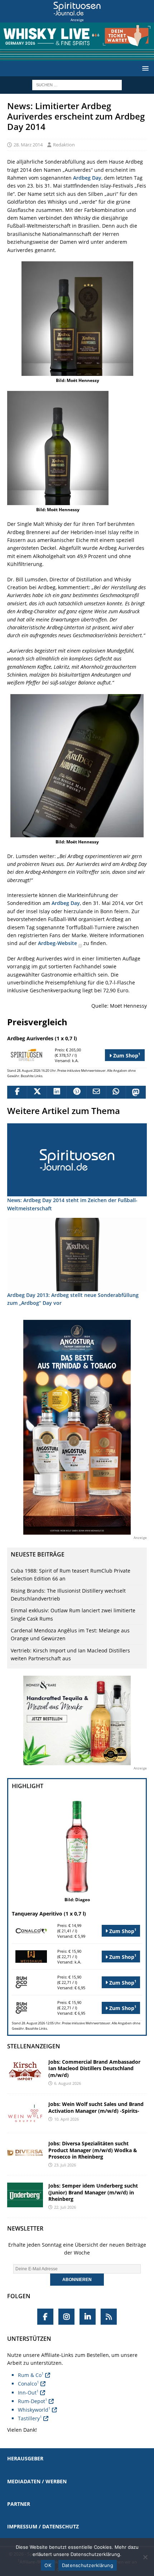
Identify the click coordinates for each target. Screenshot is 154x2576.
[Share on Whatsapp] (116, 1092)
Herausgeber (25, 2458)
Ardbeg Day (87, 178)
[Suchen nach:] (77, 84)
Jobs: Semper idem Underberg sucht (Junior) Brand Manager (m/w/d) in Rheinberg (93, 2192)
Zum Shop (126, 1055)
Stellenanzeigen (34, 2046)
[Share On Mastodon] (136, 1092)
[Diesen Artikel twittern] (37, 1092)
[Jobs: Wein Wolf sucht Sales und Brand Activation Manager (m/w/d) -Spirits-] (25, 2113)
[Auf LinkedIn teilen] (56, 1092)
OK (48, 2565)
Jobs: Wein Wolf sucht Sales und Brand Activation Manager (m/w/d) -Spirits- (96, 2107)
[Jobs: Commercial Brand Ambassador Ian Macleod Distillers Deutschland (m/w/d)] (25, 2071)
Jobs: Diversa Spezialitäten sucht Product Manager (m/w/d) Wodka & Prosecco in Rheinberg (93, 2150)
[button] (144, 68)
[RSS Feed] (109, 2317)
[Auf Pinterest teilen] (76, 1092)
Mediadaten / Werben (37, 2481)
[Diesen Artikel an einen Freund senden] (96, 1092)
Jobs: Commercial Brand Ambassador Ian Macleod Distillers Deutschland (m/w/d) (94, 2068)
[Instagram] (66, 2317)
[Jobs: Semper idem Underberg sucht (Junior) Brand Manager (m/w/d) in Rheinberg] (25, 2195)
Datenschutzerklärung (88, 2565)
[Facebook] (45, 2317)
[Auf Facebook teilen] (17, 1092)
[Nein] (145, 2557)
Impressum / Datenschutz (43, 2526)
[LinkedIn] (88, 2317)
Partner (19, 2504)
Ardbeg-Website (58, 943)
